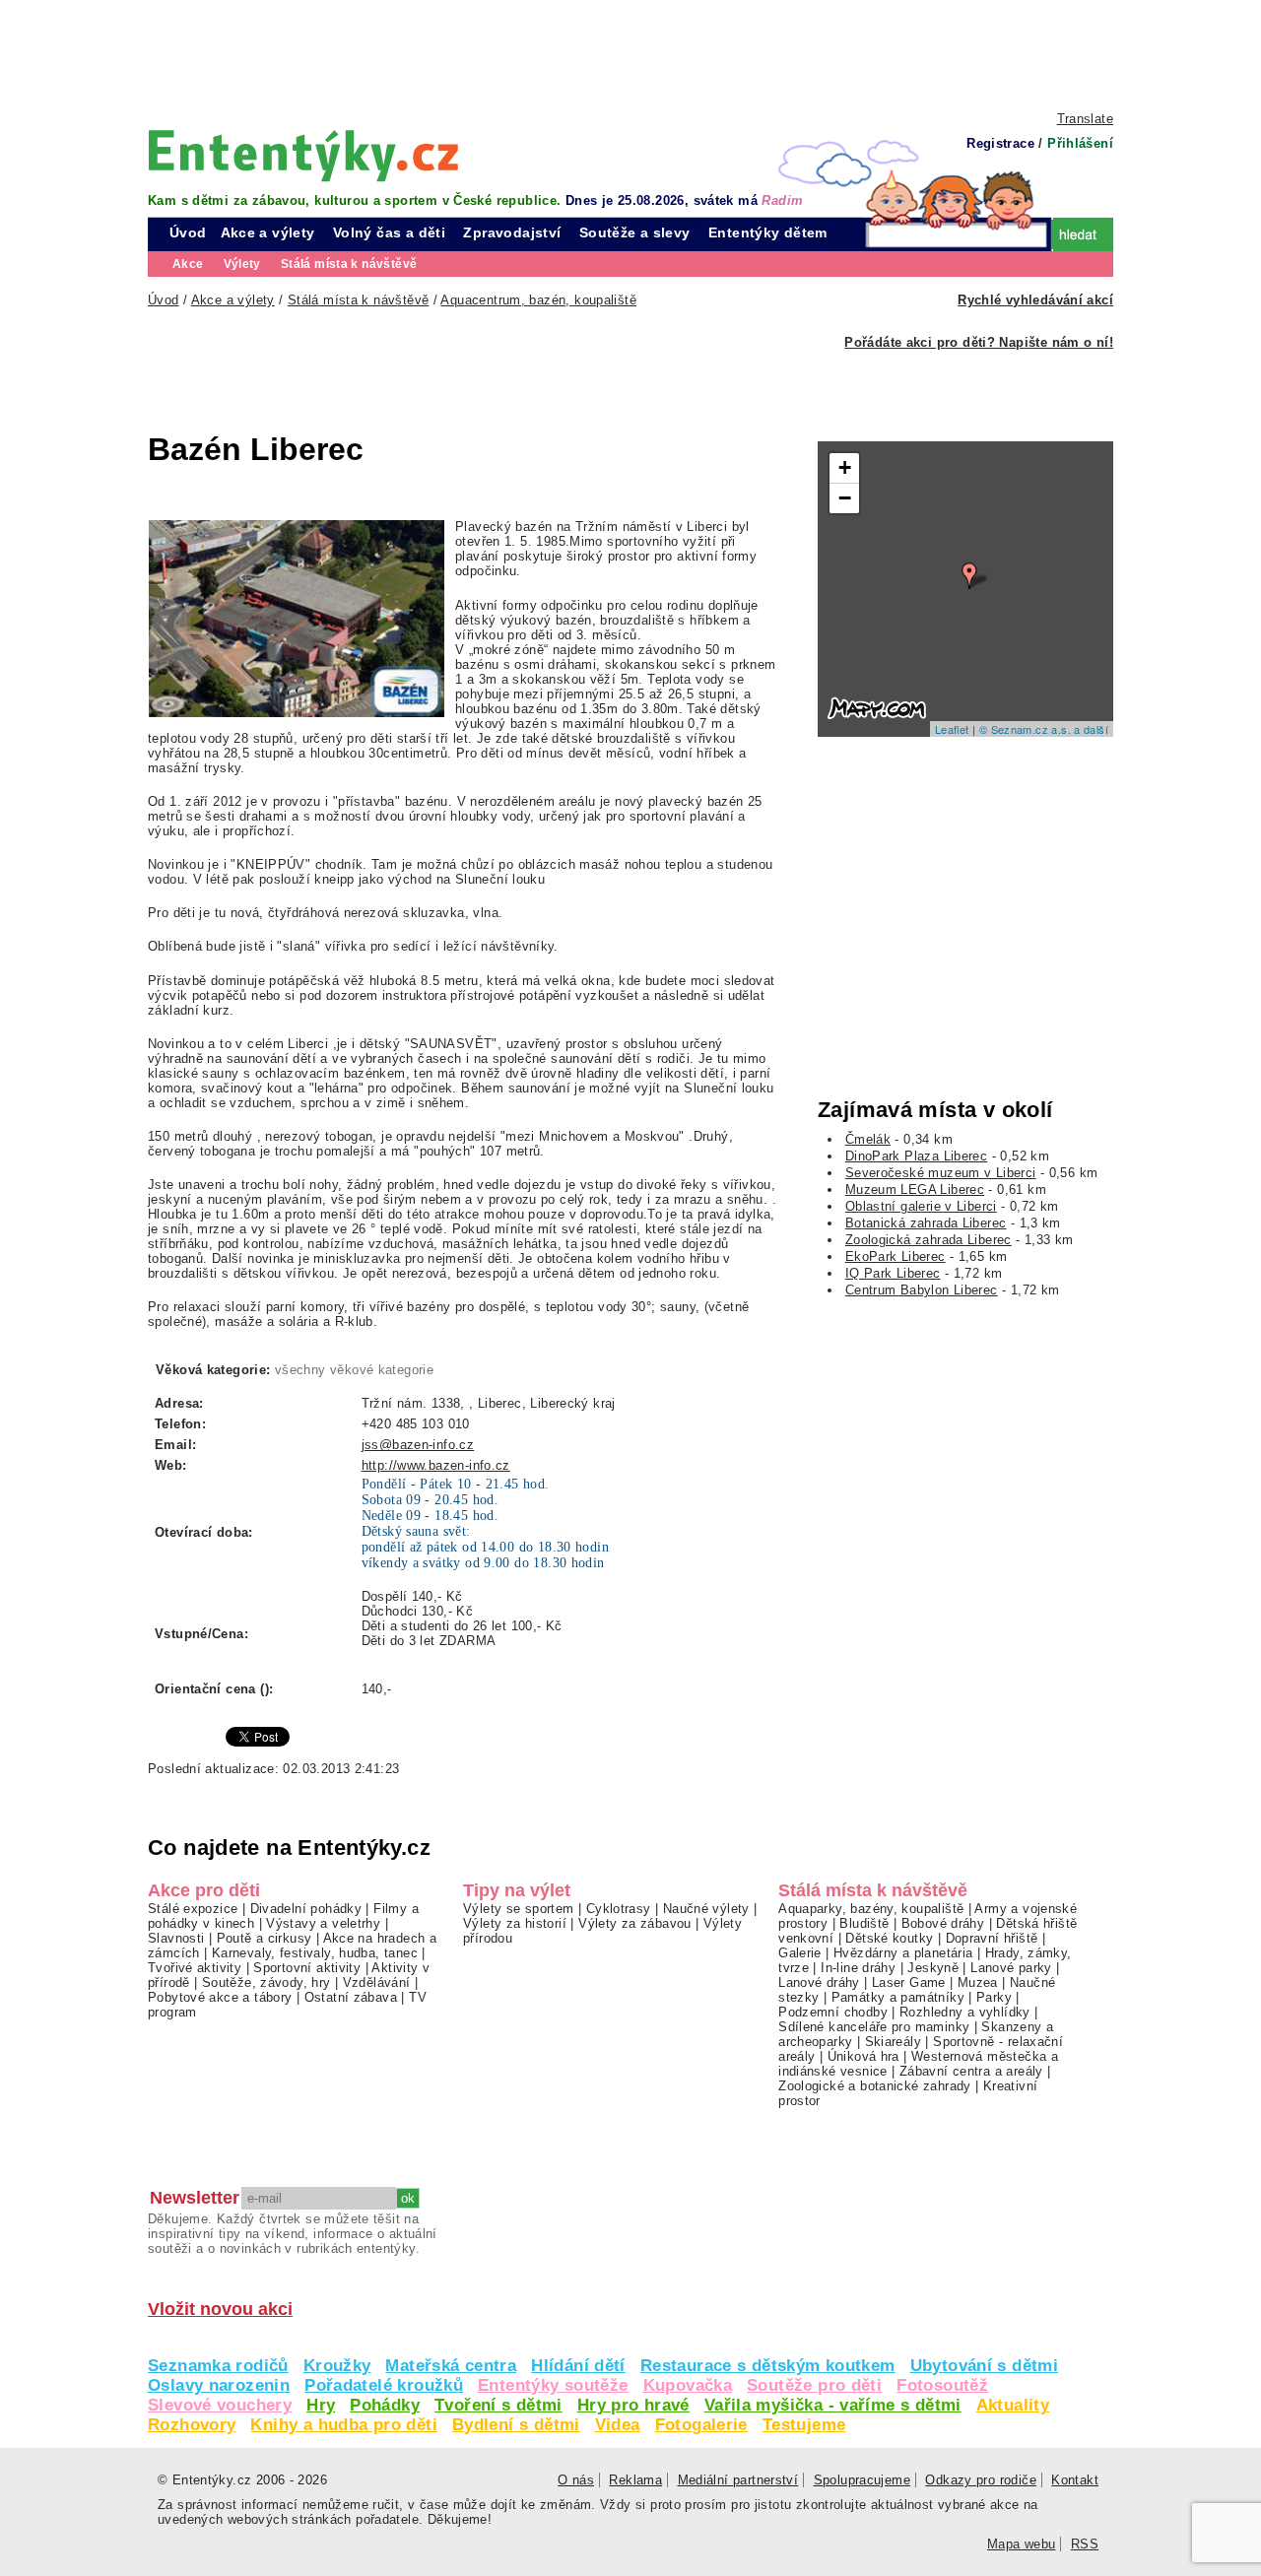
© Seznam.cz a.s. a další (1044, 729)
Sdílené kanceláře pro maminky (874, 2027)
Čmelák (868, 1139)
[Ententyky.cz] (303, 155)
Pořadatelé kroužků (384, 2385)
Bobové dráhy (943, 1923)
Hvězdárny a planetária (903, 1953)
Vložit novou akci (220, 2309)
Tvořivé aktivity (195, 1968)
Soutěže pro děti (814, 2385)
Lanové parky (1011, 1968)
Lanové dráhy (819, 1982)
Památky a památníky (898, 1997)
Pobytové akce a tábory (220, 1997)
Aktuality (1013, 2405)
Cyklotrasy (619, 1909)
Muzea (978, 1982)
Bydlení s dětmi (516, 2425)
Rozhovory (192, 2425)
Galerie (800, 1953)
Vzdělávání (377, 1982)
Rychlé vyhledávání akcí (1035, 300)
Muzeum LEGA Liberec (915, 1189)
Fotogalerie (701, 2425)
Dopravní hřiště (992, 1938)
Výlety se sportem (519, 1909)
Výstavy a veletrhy (323, 1923)
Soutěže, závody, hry (266, 1982)
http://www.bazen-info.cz (436, 1465)
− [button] (845, 498)
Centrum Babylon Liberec (922, 1290)
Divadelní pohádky (306, 1909)
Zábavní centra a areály (971, 2071)
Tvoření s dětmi (498, 2405)
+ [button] (845, 467)
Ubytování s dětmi (985, 2366)
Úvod (188, 232)
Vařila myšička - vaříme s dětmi (833, 2405)
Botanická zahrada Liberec (926, 1223)
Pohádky (385, 2405)
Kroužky (337, 2366)
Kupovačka (688, 2385)
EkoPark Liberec (896, 1256)
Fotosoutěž (942, 2385)
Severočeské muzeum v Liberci (941, 1173)
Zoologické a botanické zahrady (875, 2086)
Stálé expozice (193, 1909)
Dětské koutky (889, 1938)
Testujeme (804, 2425)
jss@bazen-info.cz (418, 1445)
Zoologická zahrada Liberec (929, 1240)
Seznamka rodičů (218, 2366)
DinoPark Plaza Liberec (916, 1156)
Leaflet (952, 729)
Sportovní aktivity (307, 1968)
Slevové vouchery (220, 2405)
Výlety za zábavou (635, 1923)
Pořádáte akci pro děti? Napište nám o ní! (979, 342)
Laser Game (909, 1982)
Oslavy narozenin (219, 2385)
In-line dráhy (858, 1968)
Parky (994, 1997)
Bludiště (864, 1923)
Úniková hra (863, 2056)
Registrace (1000, 143)
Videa (618, 2425)
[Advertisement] (630, 54)
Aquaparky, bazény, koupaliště (871, 1909)
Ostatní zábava (351, 1997)
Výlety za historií (515, 1923)
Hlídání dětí (578, 2366)
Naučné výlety (706, 1909)
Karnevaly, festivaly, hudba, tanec (315, 1953)
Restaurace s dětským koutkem (768, 2366)
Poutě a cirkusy (265, 1938)
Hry (321, 2405)
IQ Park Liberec (893, 1273)
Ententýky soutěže (553, 2385)
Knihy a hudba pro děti (343, 2425)
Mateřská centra (451, 2366)
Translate (1085, 119)
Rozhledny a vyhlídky (965, 2012)
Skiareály (893, 2042)
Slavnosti (176, 1938)
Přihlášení (1080, 143)
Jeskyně (933, 1968)
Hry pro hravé (633, 2405)
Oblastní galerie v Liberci (921, 1206)
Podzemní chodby (833, 2012)
